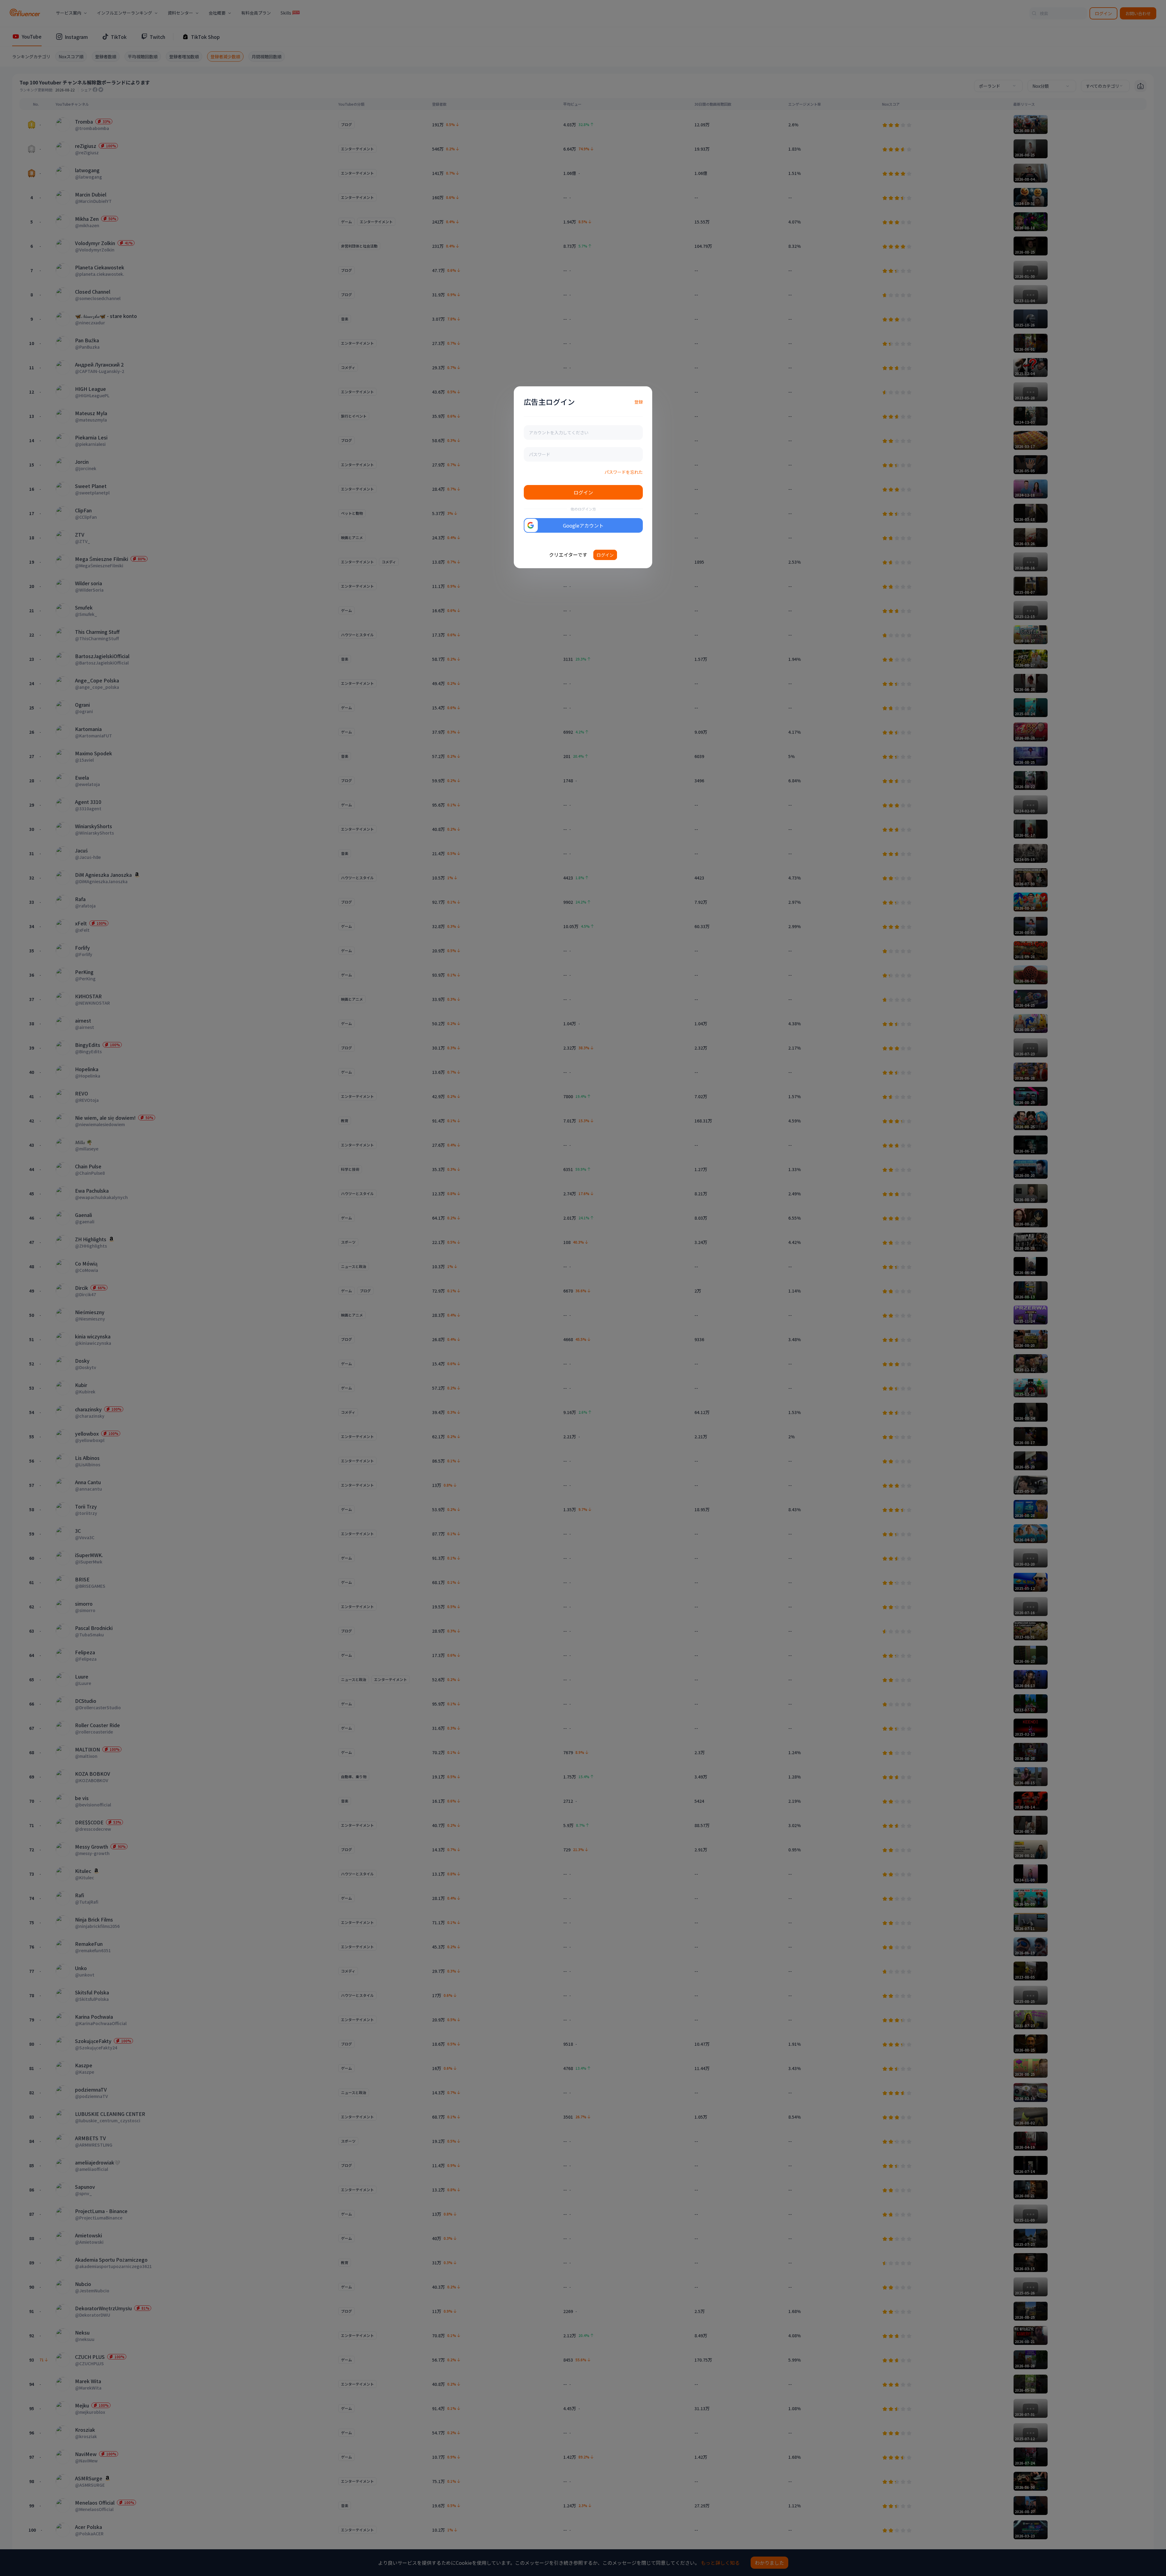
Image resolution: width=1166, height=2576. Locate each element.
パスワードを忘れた (624, 472)
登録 (639, 402)
